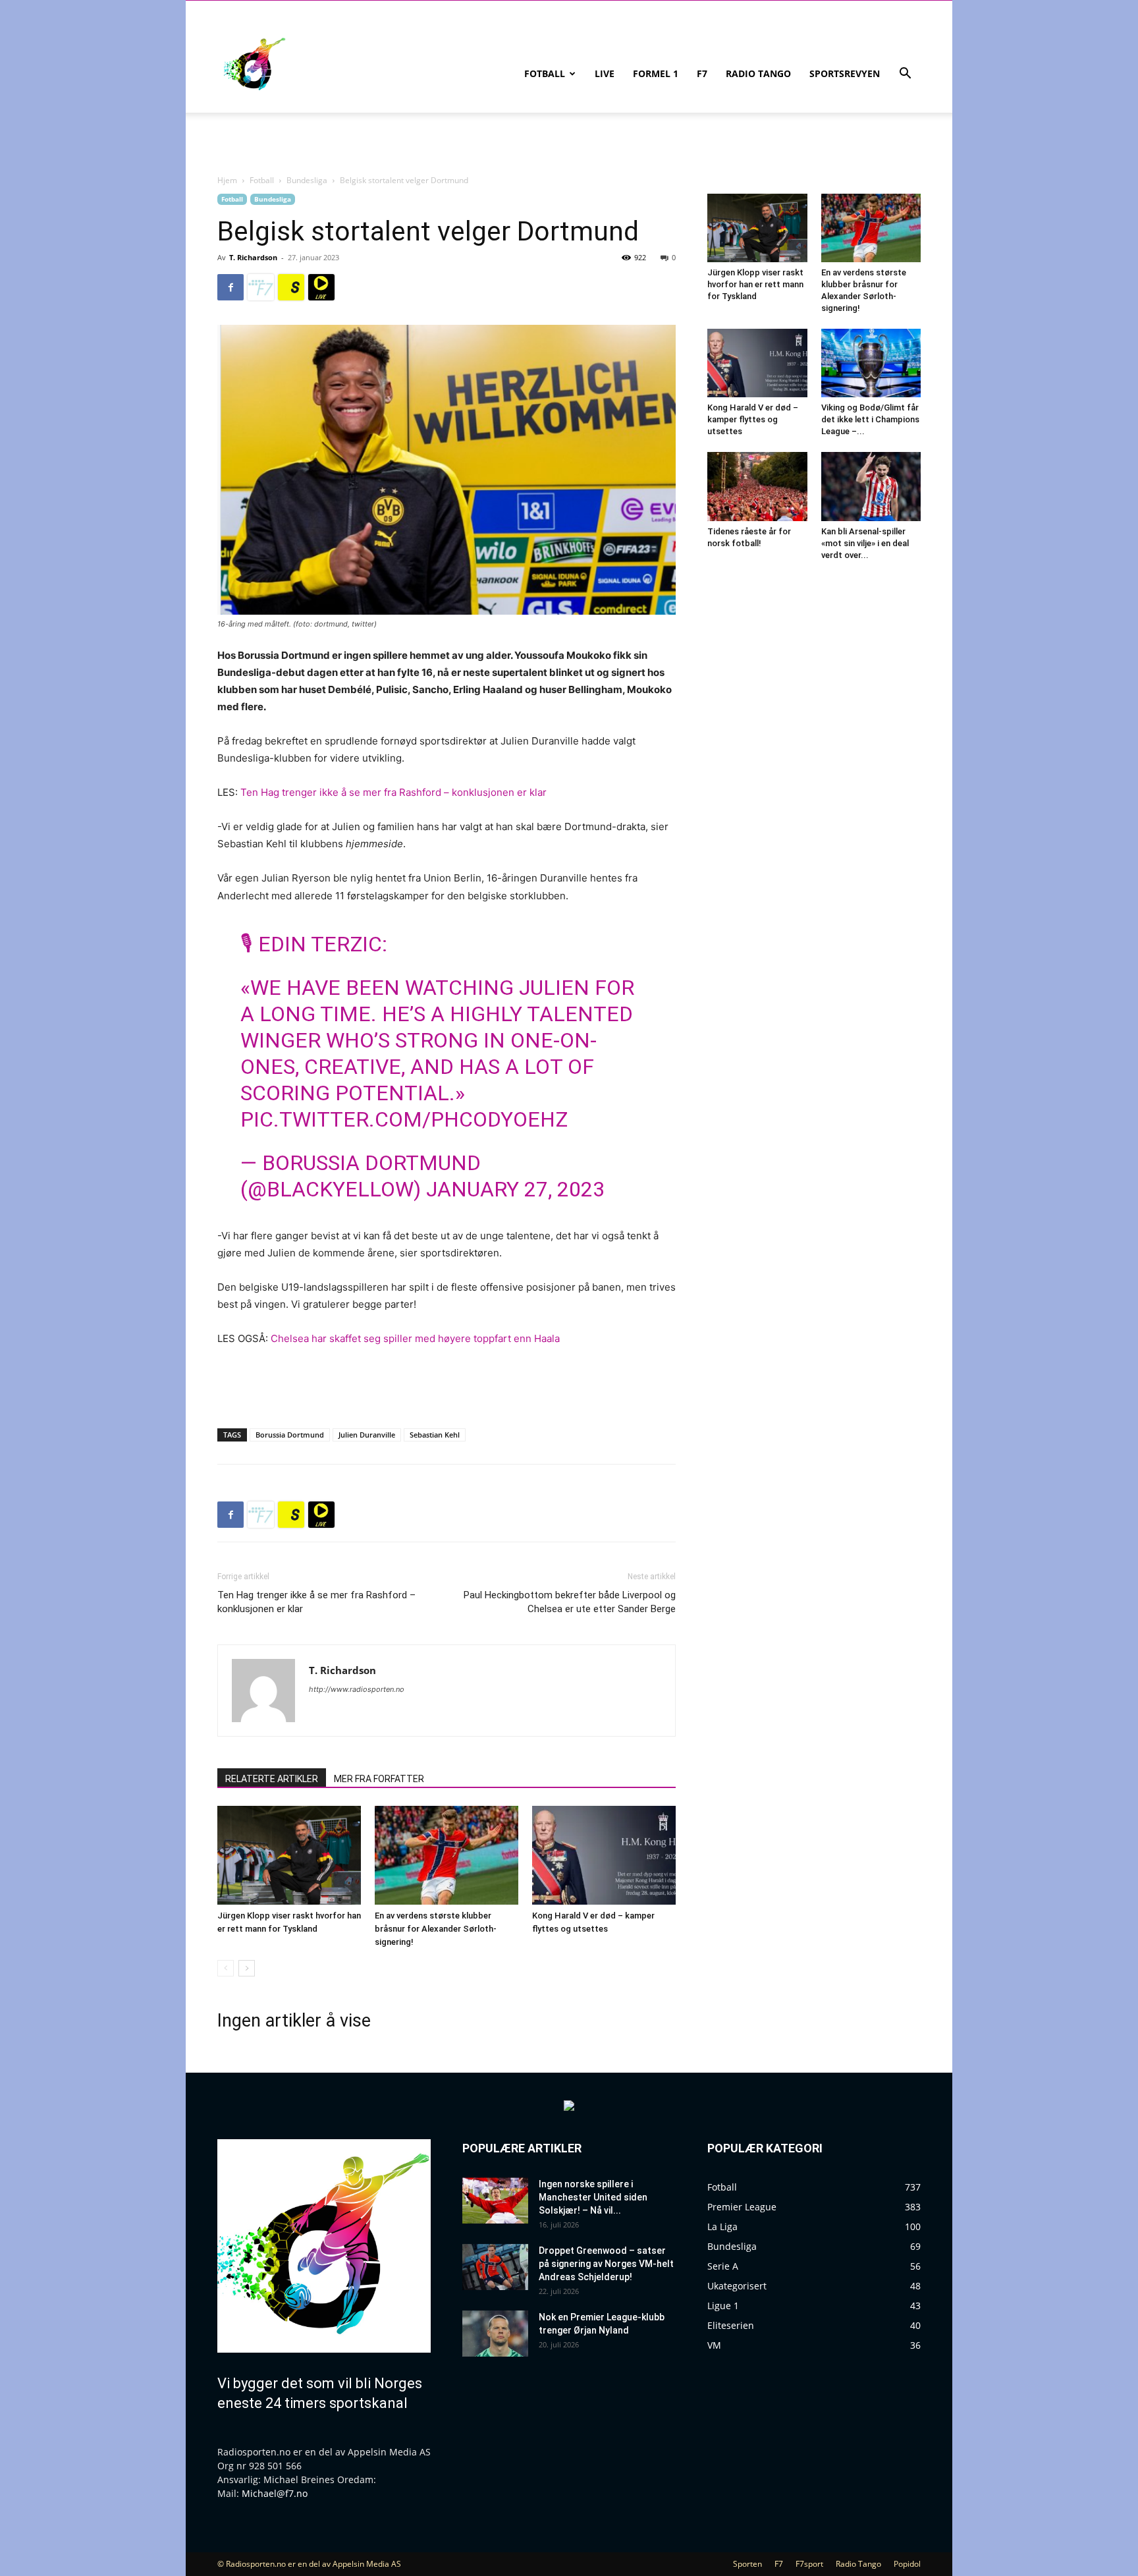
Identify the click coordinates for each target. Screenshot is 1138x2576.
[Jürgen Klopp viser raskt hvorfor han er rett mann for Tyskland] (289, 1855)
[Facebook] (230, 287)
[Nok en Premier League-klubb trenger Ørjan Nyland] (495, 2334)
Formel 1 (656, 73)
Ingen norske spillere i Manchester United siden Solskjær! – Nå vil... (593, 2197)
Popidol (907, 2564)
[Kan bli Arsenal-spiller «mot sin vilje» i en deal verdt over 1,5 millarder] (871, 486)
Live (605, 73)
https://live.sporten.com (321, 287)
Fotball (545, 73)
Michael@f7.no (275, 2493)
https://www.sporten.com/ (291, 287)
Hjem (227, 180)
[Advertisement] (447, 1384)
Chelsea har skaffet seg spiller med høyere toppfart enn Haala (414, 1338)
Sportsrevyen (845, 73)
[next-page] (247, 1968)
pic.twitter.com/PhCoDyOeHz (404, 1119)
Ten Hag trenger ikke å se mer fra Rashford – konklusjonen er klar (393, 792)
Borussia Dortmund (290, 1435)
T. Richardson (253, 257)
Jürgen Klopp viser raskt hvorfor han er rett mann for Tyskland (755, 284)
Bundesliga (307, 180)
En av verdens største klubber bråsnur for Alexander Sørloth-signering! (436, 1929)
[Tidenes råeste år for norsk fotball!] (757, 486)
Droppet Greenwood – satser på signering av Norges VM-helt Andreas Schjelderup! (606, 2264)
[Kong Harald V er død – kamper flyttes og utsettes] (604, 1855)
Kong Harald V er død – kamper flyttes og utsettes (753, 419)
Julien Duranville (367, 1435)
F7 (702, 73)
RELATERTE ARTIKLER (272, 1779)
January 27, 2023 (515, 1189)
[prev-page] (226, 1968)
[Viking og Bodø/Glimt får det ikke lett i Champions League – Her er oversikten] (871, 363)
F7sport (809, 2564)
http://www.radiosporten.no (357, 1689)
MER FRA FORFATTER (379, 1779)
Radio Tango (758, 73)
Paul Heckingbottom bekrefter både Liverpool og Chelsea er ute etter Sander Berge (570, 1602)
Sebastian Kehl (435, 1435)
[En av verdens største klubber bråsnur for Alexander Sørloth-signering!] (447, 1855)
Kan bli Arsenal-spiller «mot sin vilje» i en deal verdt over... (865, 543)
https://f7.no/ (261, 287)
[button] (905, 75)
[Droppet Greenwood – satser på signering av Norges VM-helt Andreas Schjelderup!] (495, 2267)
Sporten (747, 2564)
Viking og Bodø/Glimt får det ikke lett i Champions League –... (870, 419)
